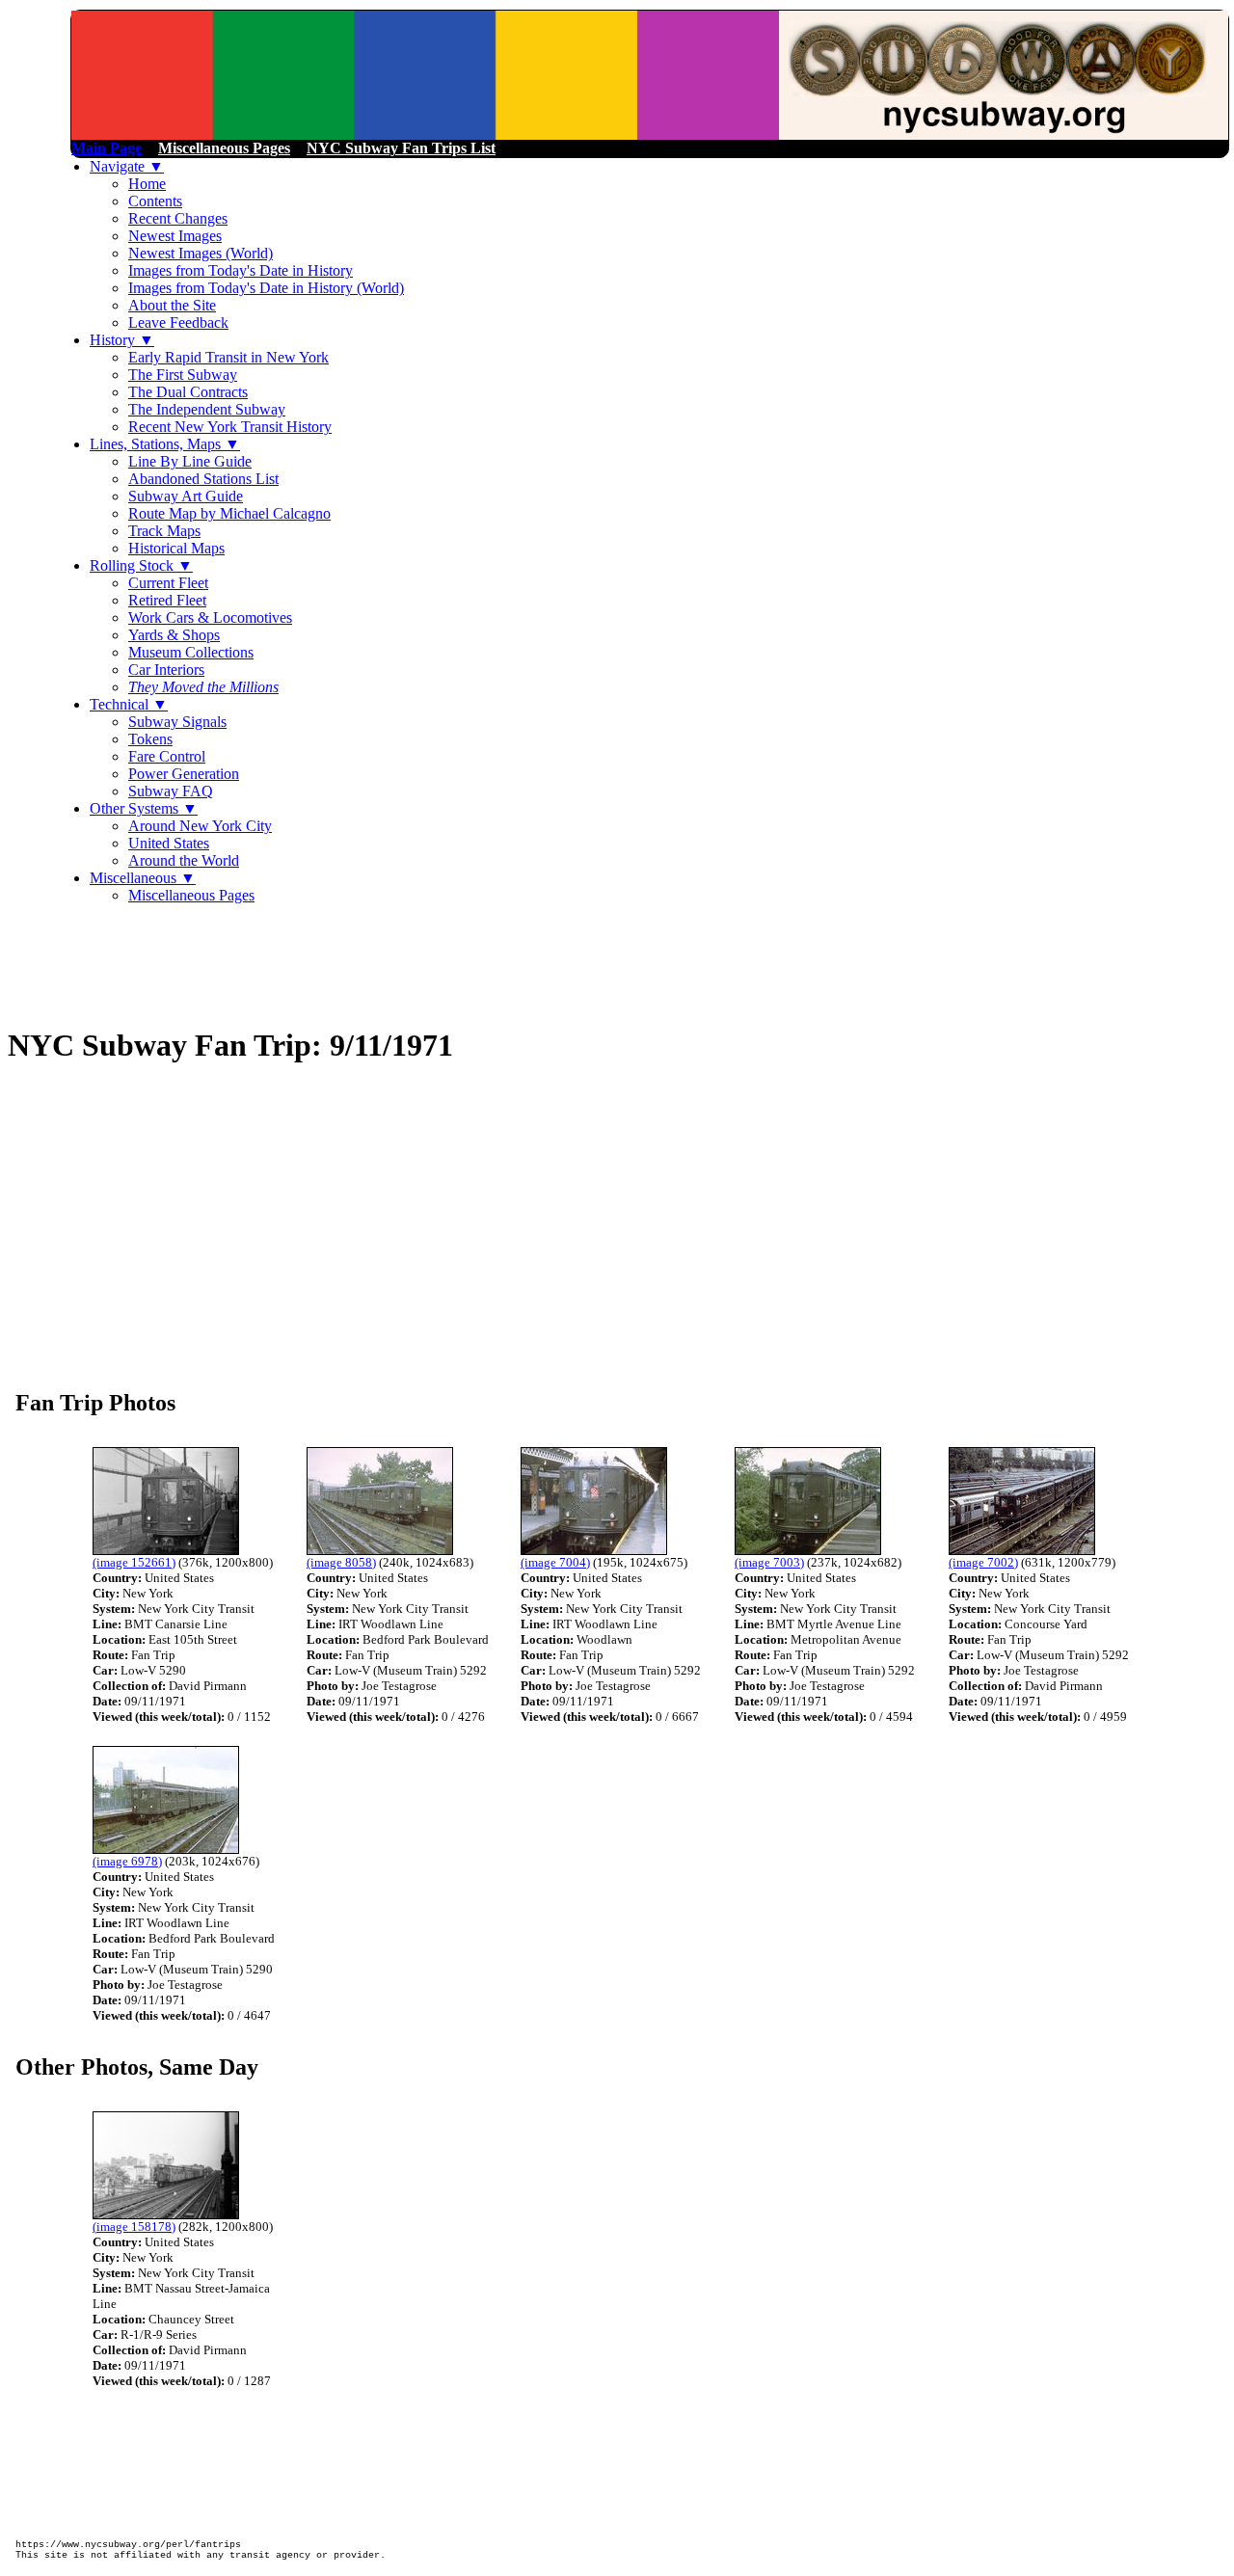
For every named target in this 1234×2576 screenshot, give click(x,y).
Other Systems (144, 808)
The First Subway (183, 375)
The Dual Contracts (188, 392)
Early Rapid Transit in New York (228, 357)
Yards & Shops (174, 635)
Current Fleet (168, 583)
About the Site (172, 305)
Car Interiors (166, 670)
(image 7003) (769, 1562)
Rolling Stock (141, 565)
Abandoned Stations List (203, 479)
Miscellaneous (143, 878)
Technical (129, 704)
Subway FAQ (171, 791)
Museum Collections (191, 652)
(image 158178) (134, 2227)
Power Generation (184, 774)
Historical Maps (176, 548)
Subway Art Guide (186, 496)
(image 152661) (134, 1562)
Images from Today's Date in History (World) (266, 288)
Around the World (184, 860)
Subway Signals (177, 722)
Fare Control (167, 756)
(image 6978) (127, 1861)
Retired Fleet (167, 600)
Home (147, 184)
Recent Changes (178, 218)
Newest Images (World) (201, 253)
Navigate (127, 166)
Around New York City (200, 826)
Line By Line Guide (190, 461)
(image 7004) (555, 1562)
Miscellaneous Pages (191, 895)
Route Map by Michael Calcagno (229, 513)
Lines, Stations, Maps (165, 444)
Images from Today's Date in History (241, 270)
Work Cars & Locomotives (210, 617)
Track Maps (164, 531)
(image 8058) (341, 1562)
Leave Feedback (178, 322)
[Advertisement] (359, 963)
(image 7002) (983, 1562)
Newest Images (175, 236)
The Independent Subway (207, 409)
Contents (155, 201)
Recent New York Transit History (230, 427)
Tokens (150, 739)
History (122, 340)
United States (169, 843)
